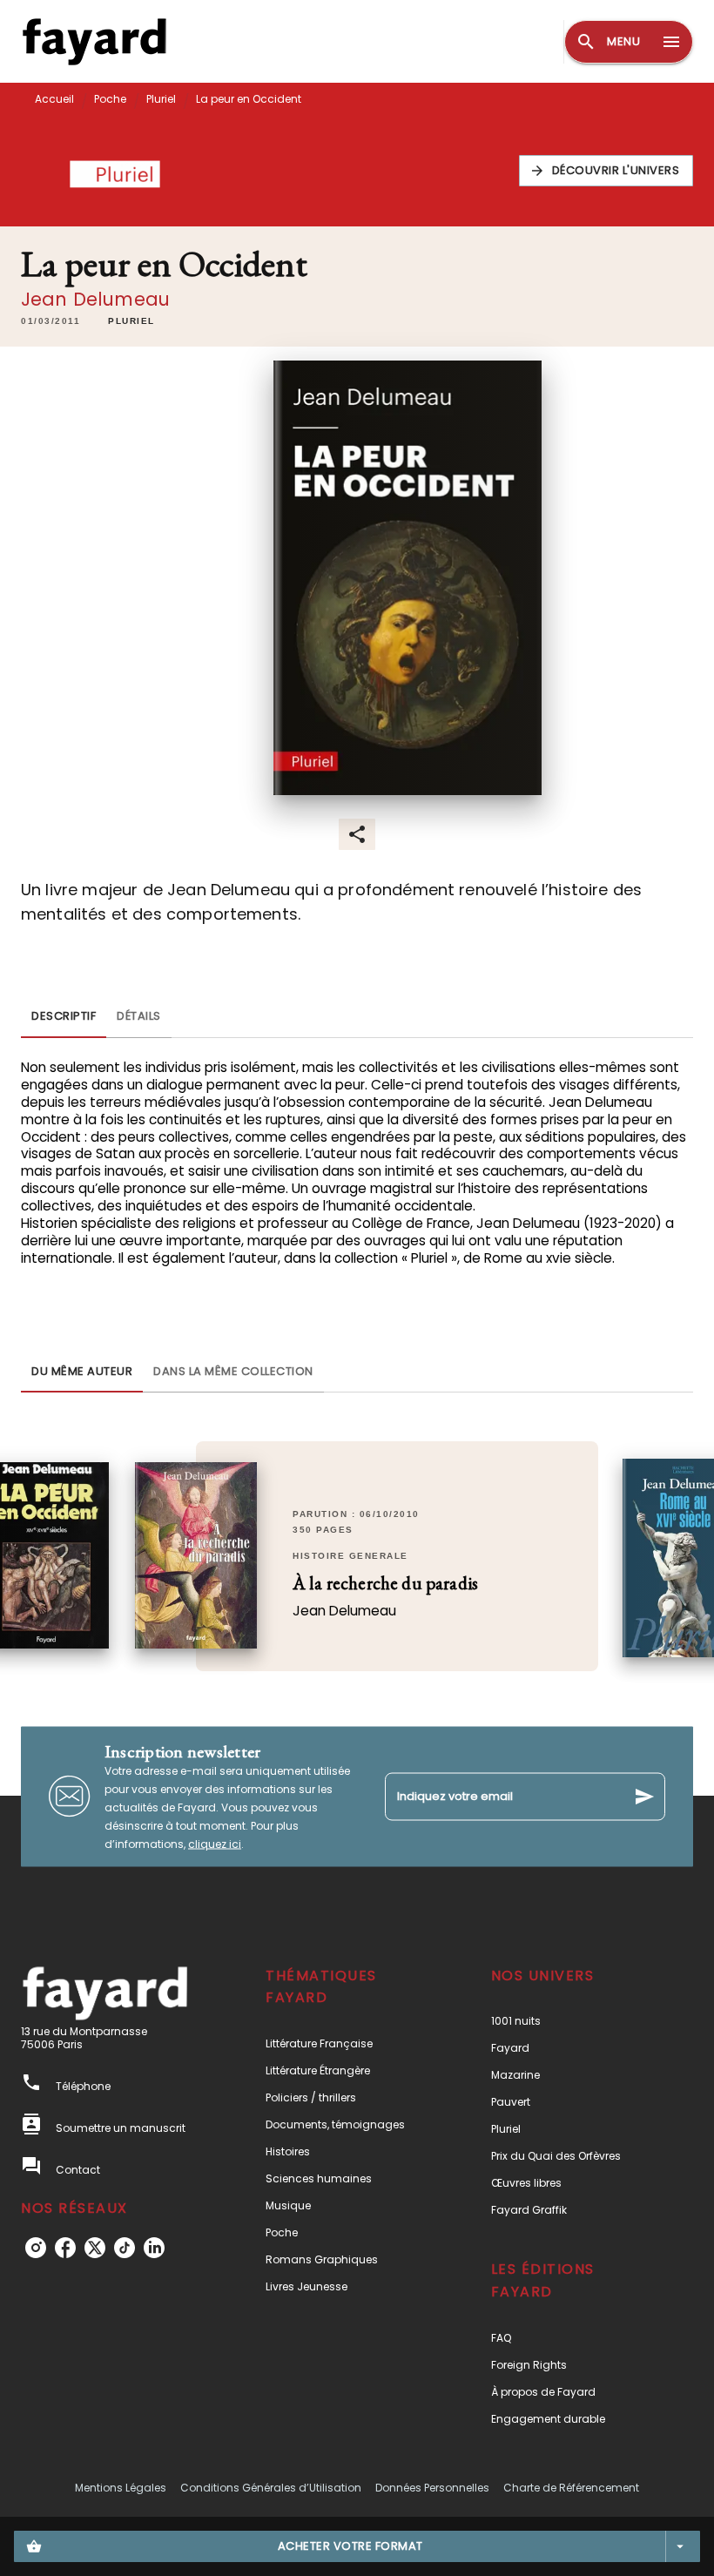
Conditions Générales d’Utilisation (271, 2488)
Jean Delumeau (95, 299)
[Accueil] (94, 41)
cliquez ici (215, 1843)
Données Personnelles (432, 2488)
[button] (606, 171)
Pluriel (161, 99)
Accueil (54, 99)
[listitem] (36, 2248)
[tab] (64, 1017)
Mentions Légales (121, 2488)
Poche (110, 99)
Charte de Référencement (571, 2488)
